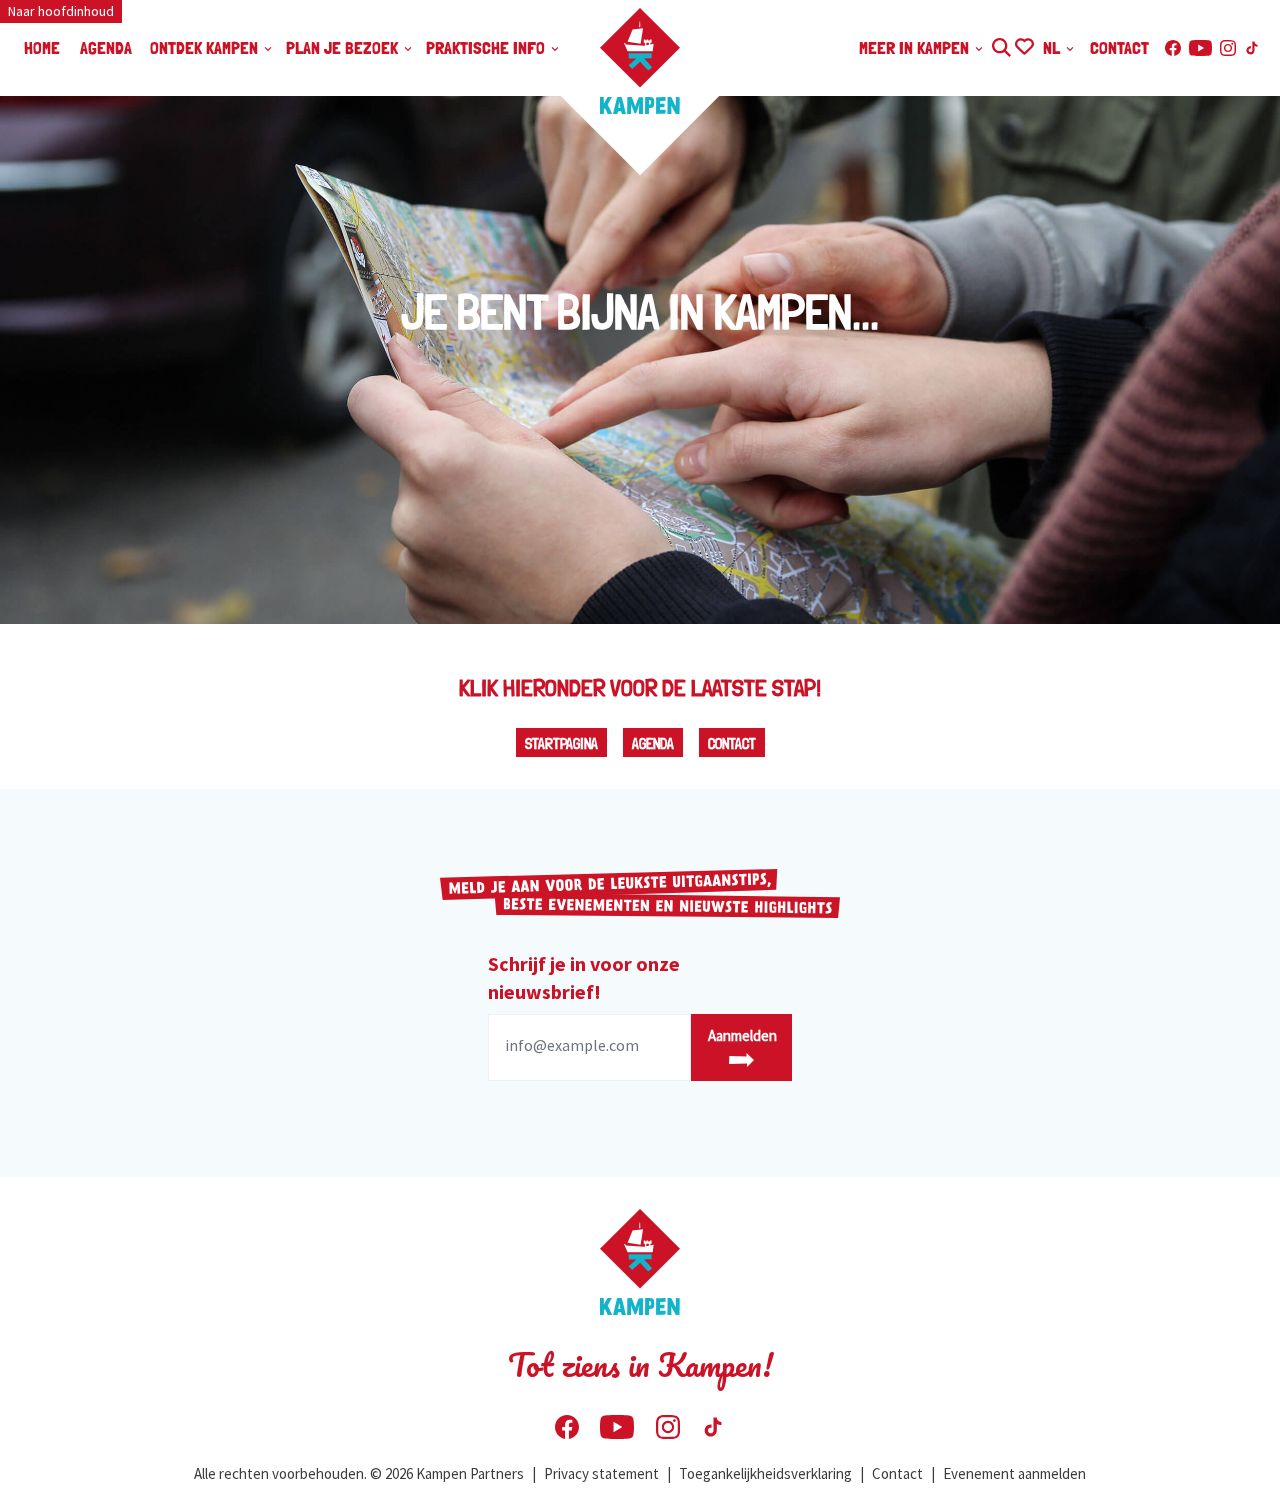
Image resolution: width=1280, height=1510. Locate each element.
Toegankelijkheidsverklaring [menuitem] (765, 1473)
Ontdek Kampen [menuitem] (206, 47)
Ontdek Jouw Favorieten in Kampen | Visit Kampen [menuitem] (1023, 44)
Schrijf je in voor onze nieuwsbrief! (584, 977)
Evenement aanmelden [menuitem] (1014, 1473)
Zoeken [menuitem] (1000, 44)
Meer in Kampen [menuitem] (916, 47)
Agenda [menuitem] (106, 47)
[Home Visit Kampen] (640, 61)
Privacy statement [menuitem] (601, 1473)
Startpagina (561, 744)
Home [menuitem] (42, 47)
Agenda (653, 744)
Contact (732, 744)
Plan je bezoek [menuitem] (344, 47)
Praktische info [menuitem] (487, 47)
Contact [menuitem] (1119, 47)
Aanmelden (742, 1035)
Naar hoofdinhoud (61, 11)
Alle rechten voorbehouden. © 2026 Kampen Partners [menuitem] (359, 1473)
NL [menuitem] (1053, 47)
